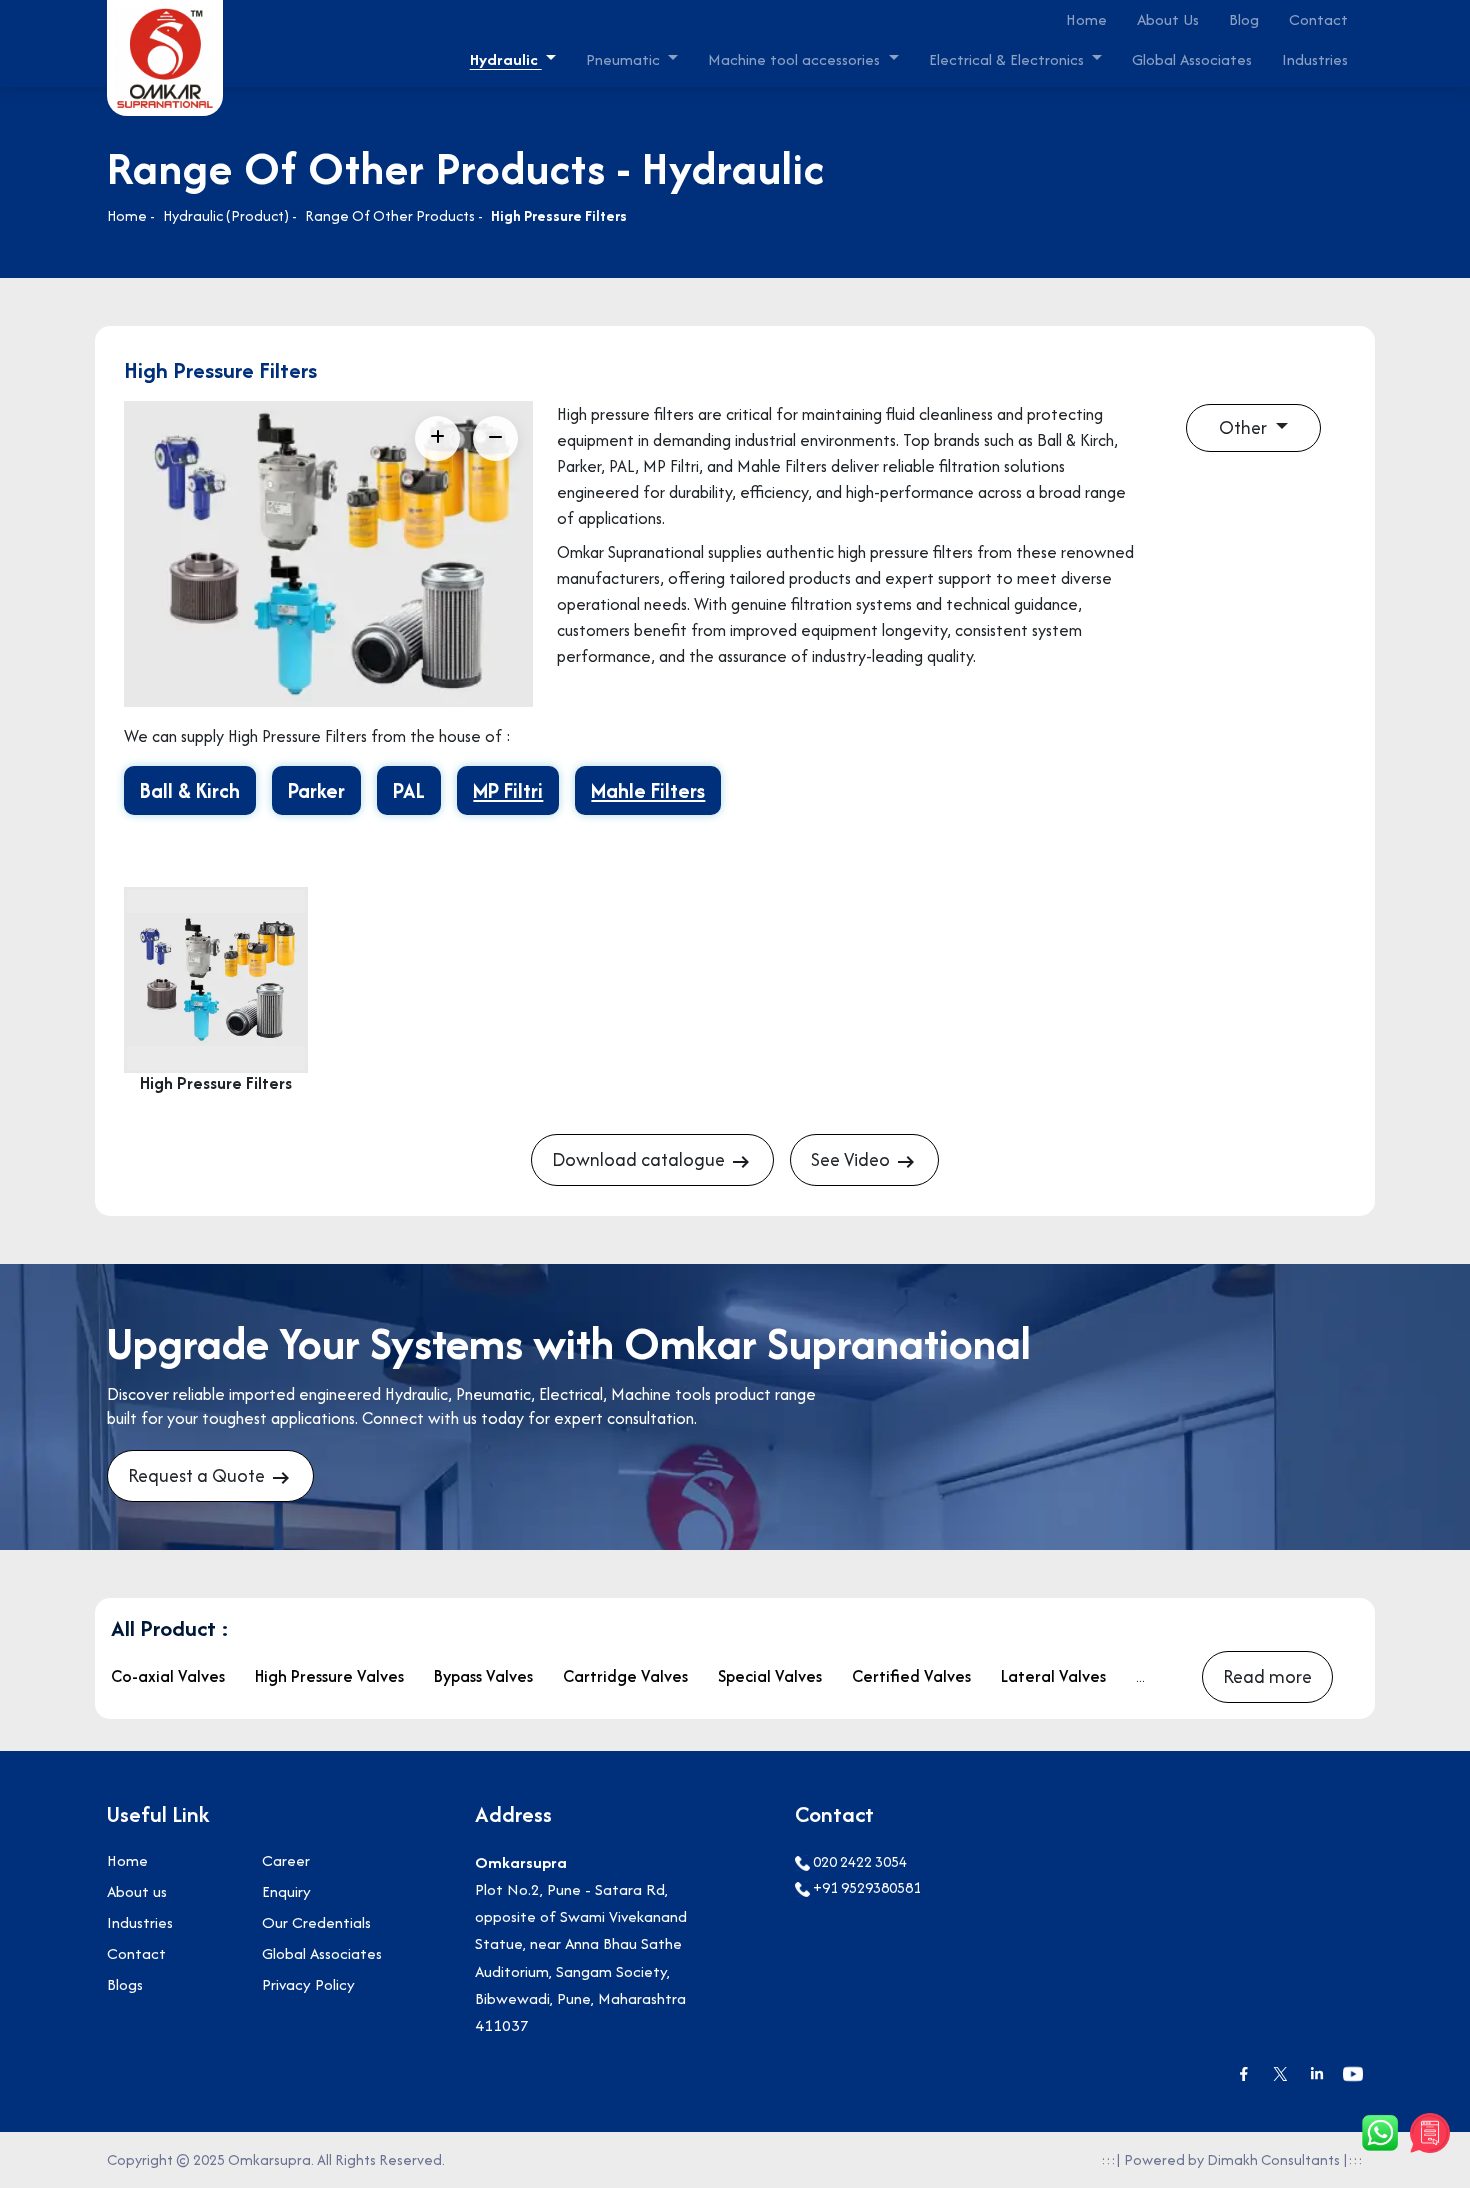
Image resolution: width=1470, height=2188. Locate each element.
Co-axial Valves (168, 1676)
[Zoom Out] (495, 438)
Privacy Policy (308, 1984)
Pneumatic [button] (625, 59)
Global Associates (1192, 59)
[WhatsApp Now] (1380, 2133)
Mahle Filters (648, 790)
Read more (1267, 1676)
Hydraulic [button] (506, 59)
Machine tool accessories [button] (796, 59)
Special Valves (770, 1676)
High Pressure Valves (329, 1676)
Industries (1315, 59)
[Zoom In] (437, 438)
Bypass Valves (483, 1676)
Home (1086, 19)
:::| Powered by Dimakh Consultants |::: (1232, 2159)
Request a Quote (198, 1475)
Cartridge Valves (625, 1676)
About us (137, 1891)
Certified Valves (911, 1676)
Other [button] (1245, 427)
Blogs (125, 1984)
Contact (1318, 19)
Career (286, 1860)
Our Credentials (316, 1922)
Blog (1244, 19)
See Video (852, 1159)
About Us (1168, 19)
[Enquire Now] (1430, 2133)
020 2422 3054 (858, 1861)
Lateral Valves (1053, 1676)
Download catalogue (640, 1159)
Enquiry (286, 1891)
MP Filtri (508, 790)
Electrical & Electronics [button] (1008, 59)
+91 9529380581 (865, 1887)
